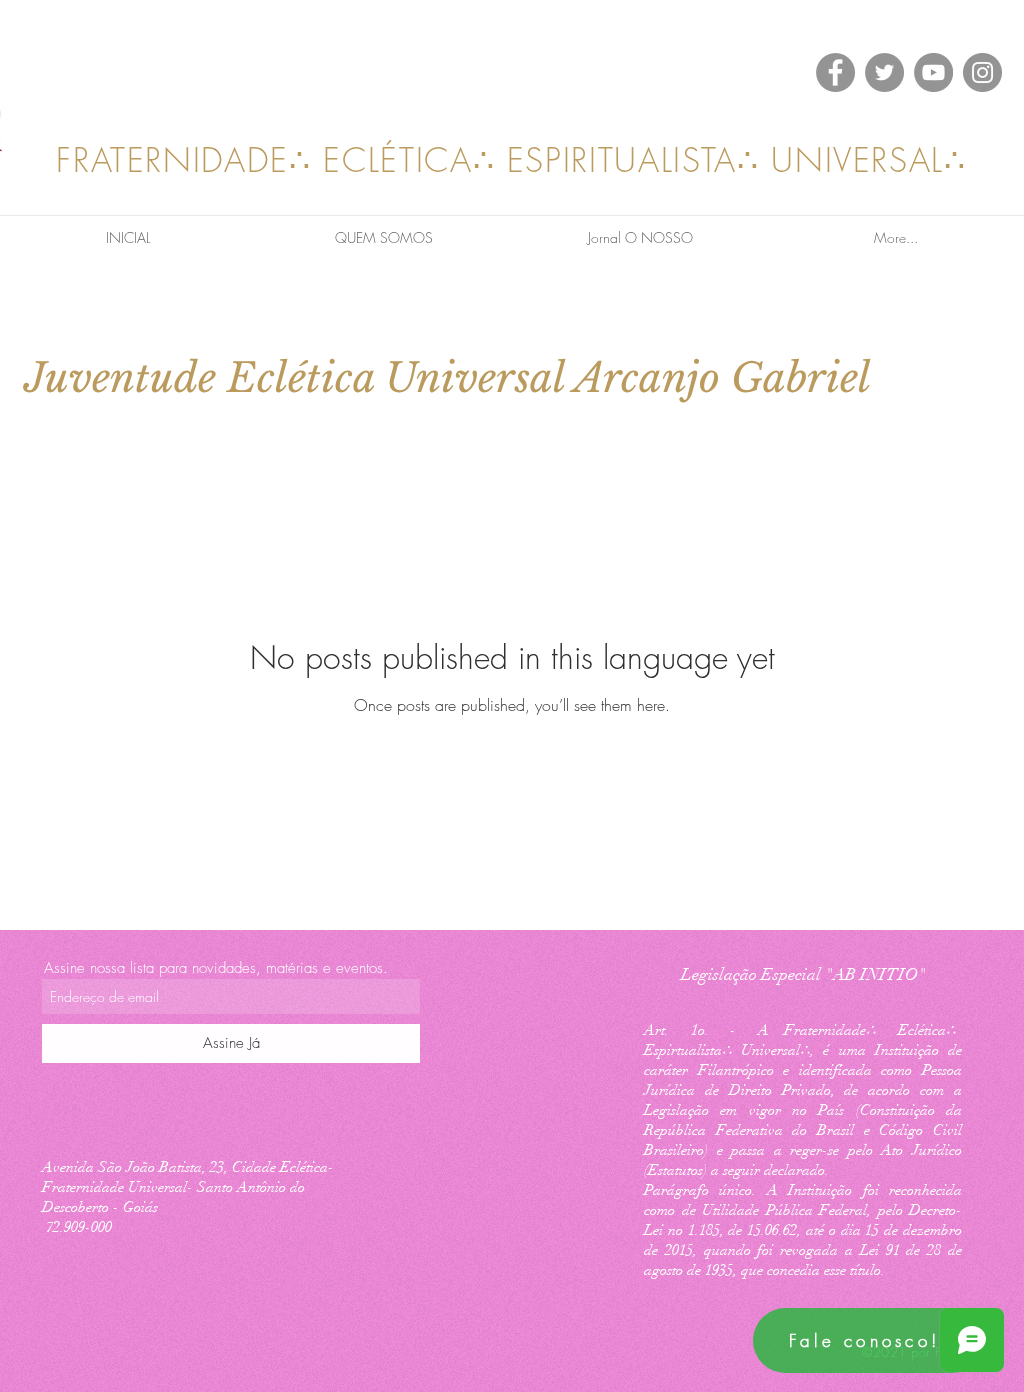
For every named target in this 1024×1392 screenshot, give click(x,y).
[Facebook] (835, 72)
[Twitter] (884, 72)
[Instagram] (982, 72)
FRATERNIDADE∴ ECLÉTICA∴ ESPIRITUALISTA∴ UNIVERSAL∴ (511, 160)
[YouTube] (933, 72)
